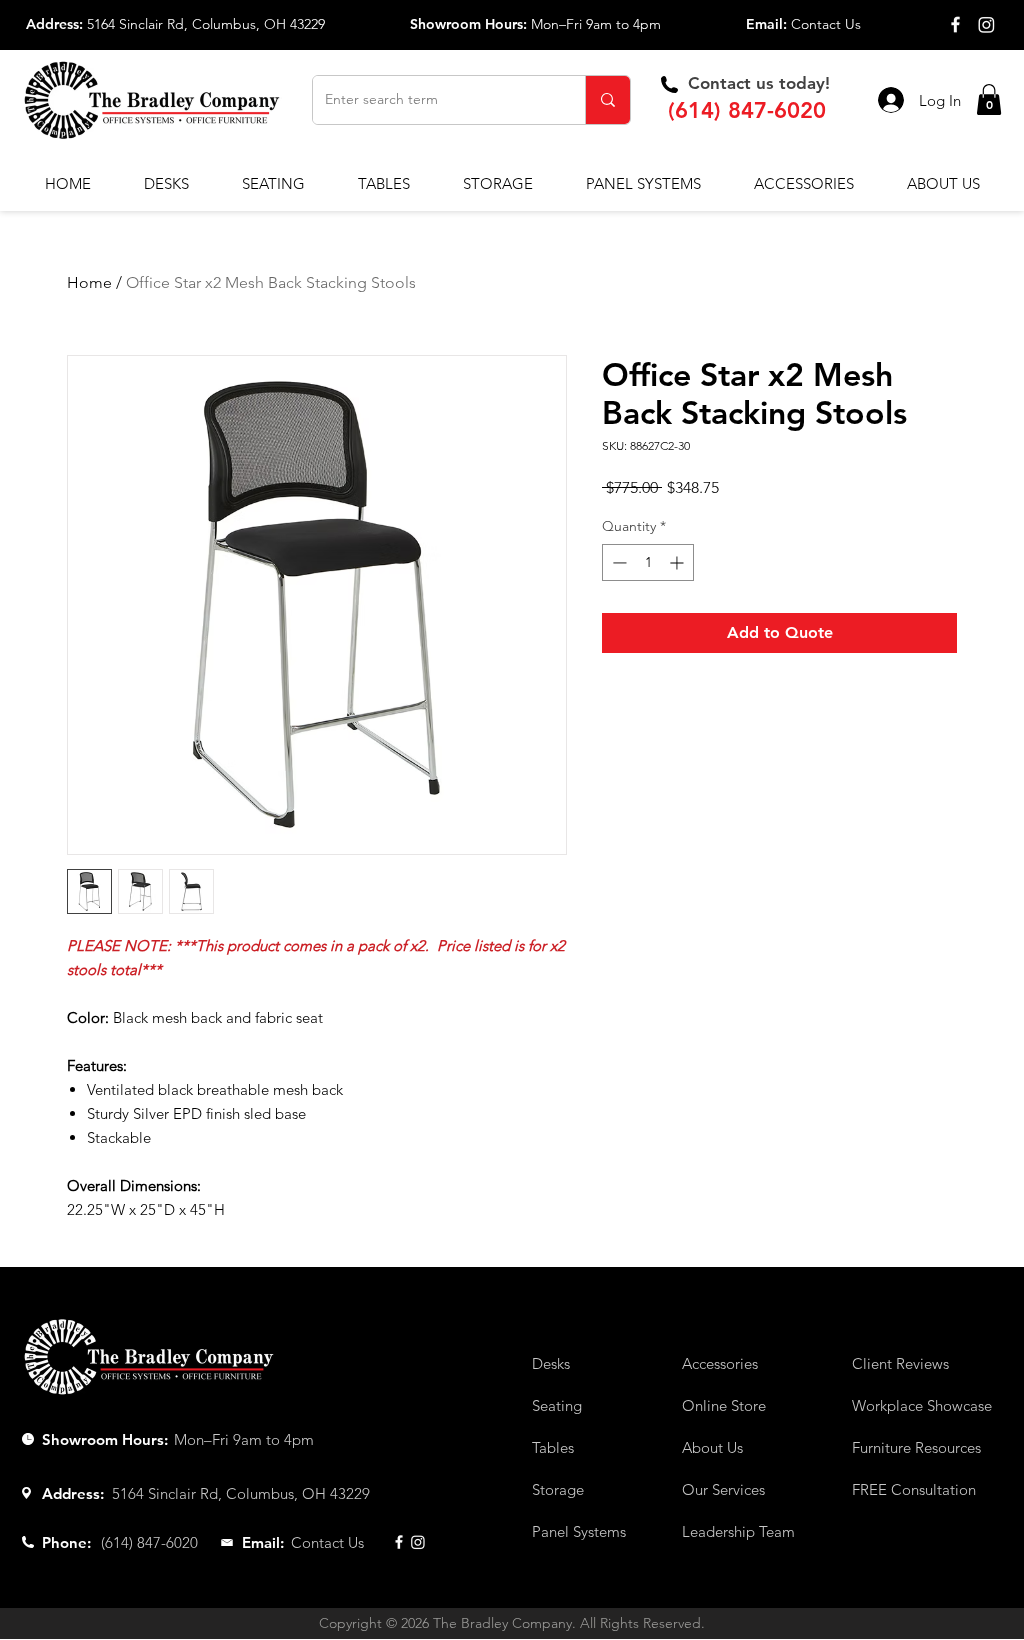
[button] (989, 99)
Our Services (723, 1489)
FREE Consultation (914, 1489)
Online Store (724, 1405)
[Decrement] (617, 562)
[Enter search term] (607, 100)
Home (89, 282)
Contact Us (826, 24)
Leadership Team (738, 1531)
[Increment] (678, 562)
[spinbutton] (648, 562)
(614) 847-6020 (747, 110)
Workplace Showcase (922, 1405)
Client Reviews (900, 1363)
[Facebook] (955, 24)
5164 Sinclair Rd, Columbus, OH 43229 (206, 24)
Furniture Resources (916, 1447)
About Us (712, 1447)
